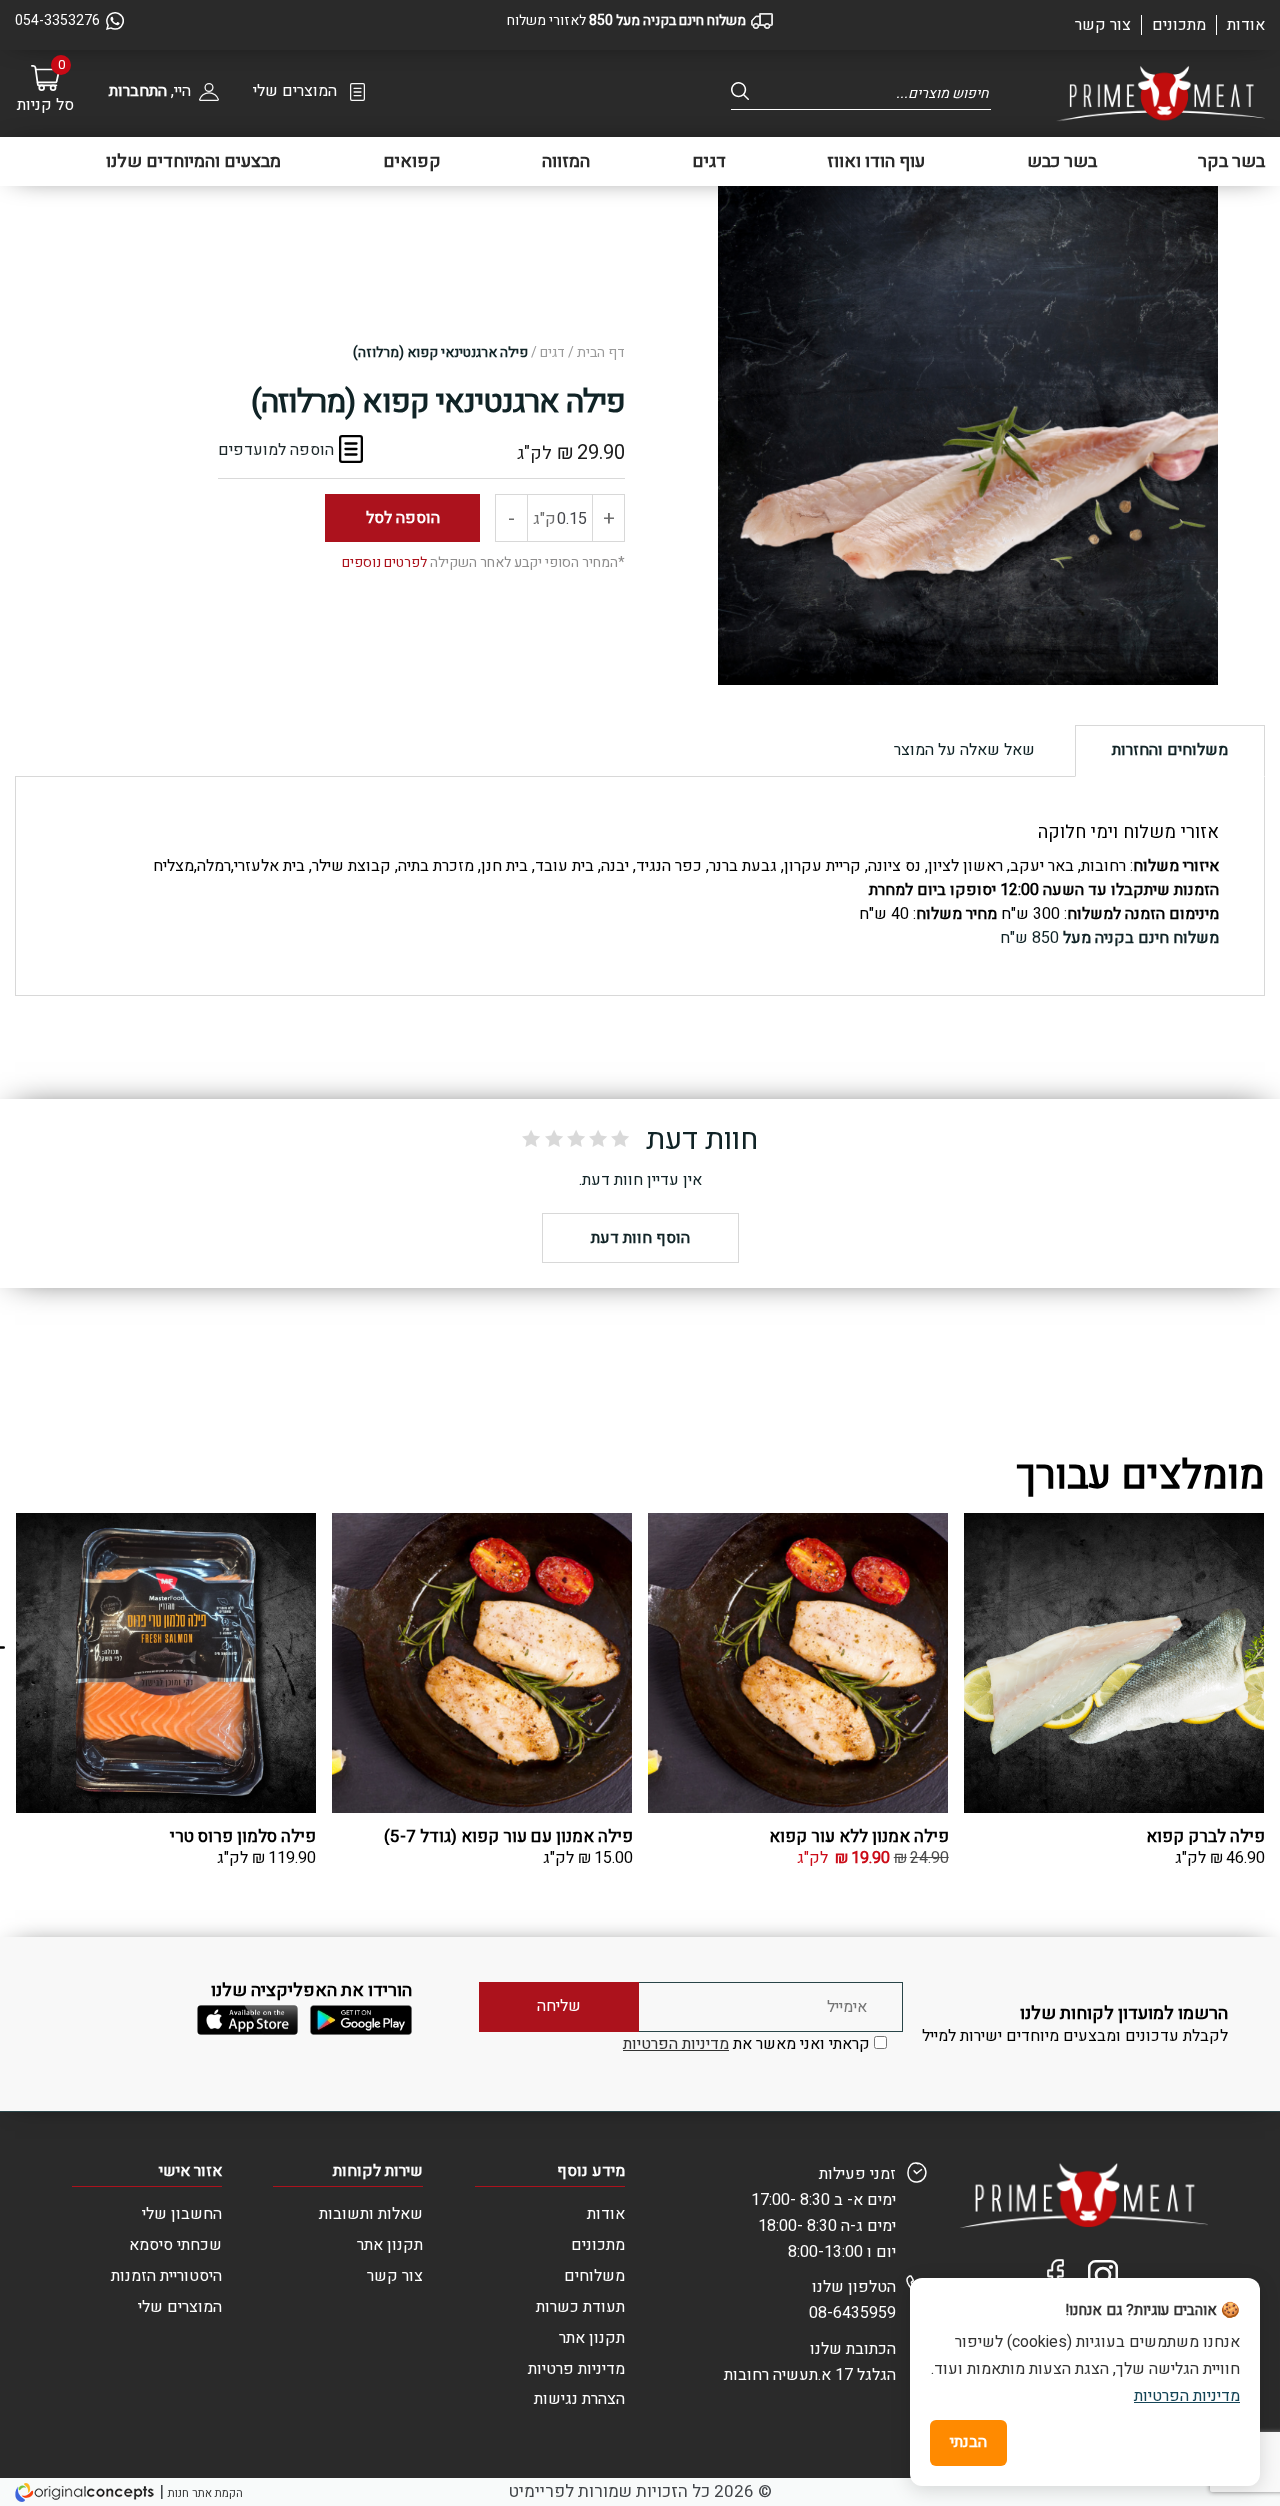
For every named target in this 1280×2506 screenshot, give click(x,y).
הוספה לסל (403, 518)
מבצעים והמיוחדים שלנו (193, 161)
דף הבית (601, 352)
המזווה (566, 161)
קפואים (412, 161)
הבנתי (968, 2442)
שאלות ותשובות (371, 2214)
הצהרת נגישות (579, 2399)
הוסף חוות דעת (640, 1238)
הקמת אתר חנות (205, 2493)
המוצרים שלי (295, 91)
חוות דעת (702, 1140)
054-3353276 (57, 20)
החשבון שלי (182, 2214)
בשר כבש (1062, 161)
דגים (709, 161)
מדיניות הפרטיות (676, 2044)
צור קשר (1103, 25)
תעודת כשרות (580, 2307)
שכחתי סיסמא (175, 2245)
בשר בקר (1231, 161)
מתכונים (1179, 25)
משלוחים (594, 2276)
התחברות (138, 91)
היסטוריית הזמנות (166, 2276)
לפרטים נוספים (384, 562)
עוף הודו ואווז (876, 161)
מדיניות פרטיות (576, 2369)
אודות (1246, 25)
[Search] (746, 91)
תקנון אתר (592, 2338)
